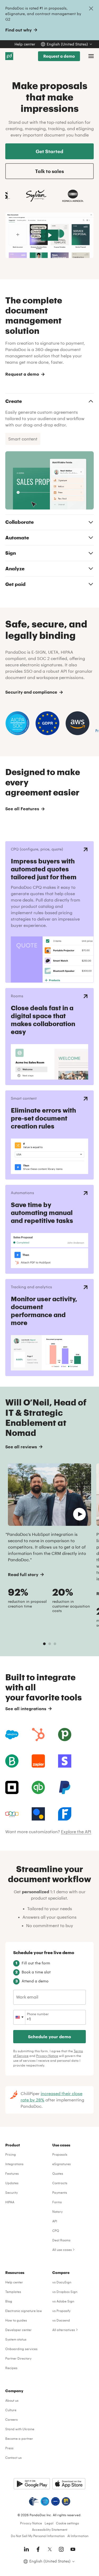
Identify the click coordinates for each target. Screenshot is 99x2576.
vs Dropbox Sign (65, 2292)
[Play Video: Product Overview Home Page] (49, 235)
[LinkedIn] (26, 2549)
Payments (60, 2192)
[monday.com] (12, 1761)
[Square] (12, 1787)
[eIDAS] (66, 2501)
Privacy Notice (47, 2056)
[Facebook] (38, 2549)
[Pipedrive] (65, 1735)
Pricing (11, 2154)
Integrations (14, 2164)
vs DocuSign (62, 2282)
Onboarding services (21, 2349)
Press (9, 2448)
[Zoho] (12, 1814)
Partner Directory (18, 2358)
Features (12, 2173)
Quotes (58, 2173)
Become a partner (19, 2438)
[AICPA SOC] (45, 2501)
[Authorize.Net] (38, 1814)
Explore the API (76, 1831)
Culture (11, 2410)
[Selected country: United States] (19, 2017)
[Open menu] (91, 56)
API (55, 2221)
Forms (57, 2202)
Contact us (13, 2457)
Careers (11, 2419)
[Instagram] (61, 2549)
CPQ (56, 2231)
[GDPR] (55, 2501)
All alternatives (64, 2330)
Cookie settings (67, 2523)
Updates (12, 2183)
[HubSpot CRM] (38, 1735)
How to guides (16, 2320)
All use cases (62, 2250)
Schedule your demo (49, 2036)
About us (12, 2400)
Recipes (11, 2368)
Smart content (23, 439)
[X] (50, 2549)
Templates (13, 2292)
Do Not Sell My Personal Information (38, 2536)
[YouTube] (73, 2549)
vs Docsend (61, 2320)
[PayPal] (65, 1787)
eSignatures (62, 2164)
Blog (9, 2301)
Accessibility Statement (50, 2529)
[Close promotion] (91, 8)
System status (16, 2339)
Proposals (60, 2154)
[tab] (44, 1644)
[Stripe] (65, 1761)
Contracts (60, 2183)
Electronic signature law (24, 2311)
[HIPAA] (34, 2501)
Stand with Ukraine (20, 2429)
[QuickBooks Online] (38, 1787)
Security (11, 2192)
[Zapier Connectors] (38, 1761)
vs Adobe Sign (63, 2301)
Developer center (18, 2330)
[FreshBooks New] (65, 1814)
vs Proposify (61, 2311)
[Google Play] (32, 2484)
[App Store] (69, 2484)
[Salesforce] (12, 1735)
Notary (57, 2211)
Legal (49, 2523)
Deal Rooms (61, 2240)
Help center (25, 44)
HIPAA (10, 2202)
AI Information (78, 2536)
